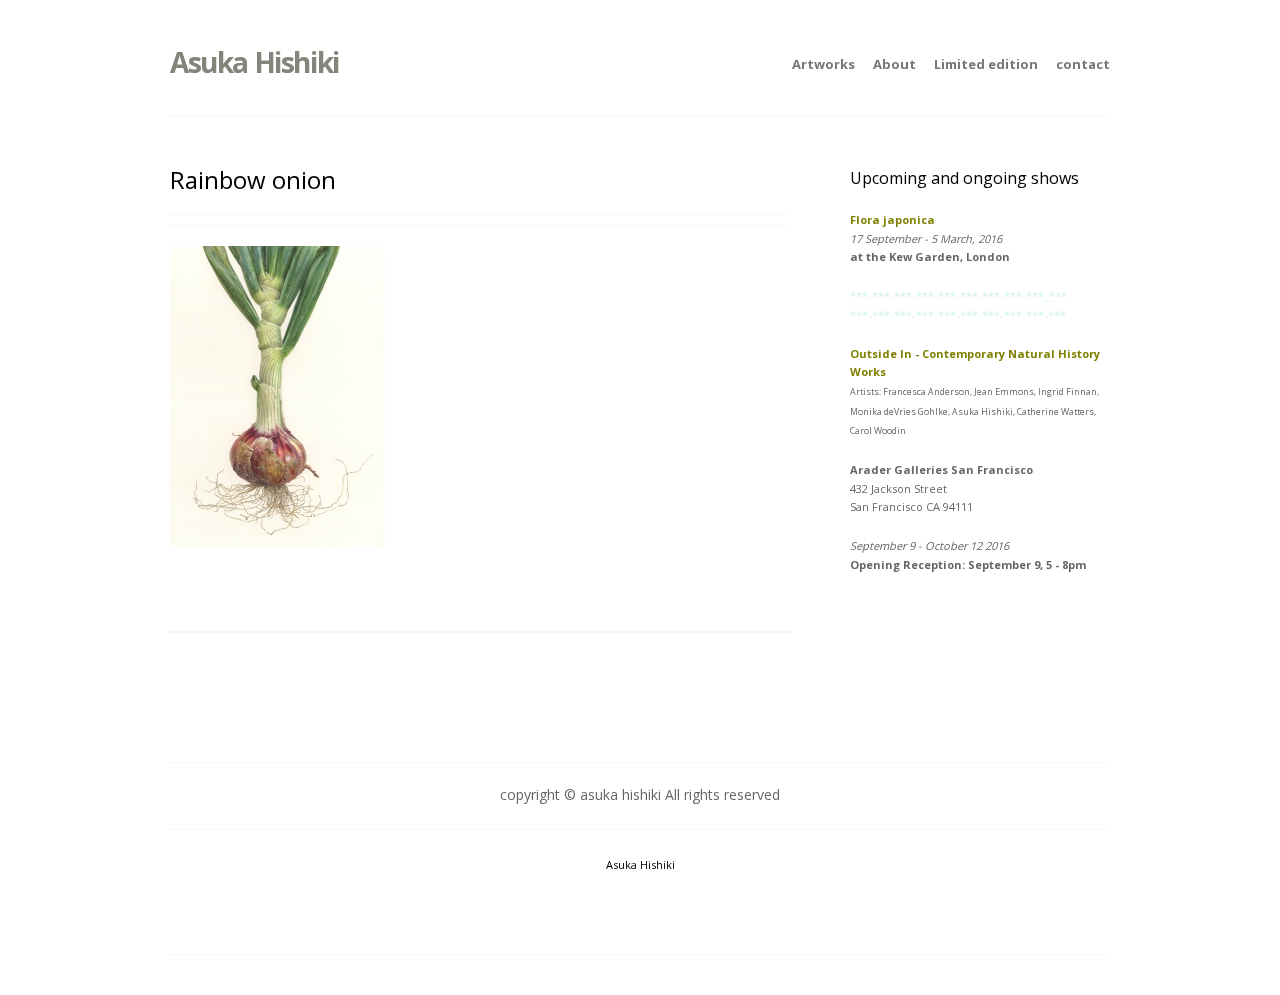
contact (1083, 64)
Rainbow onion (253, 179)
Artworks (823, 64)
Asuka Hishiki (254, 62)
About (894, 64)
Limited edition (986, 64)
